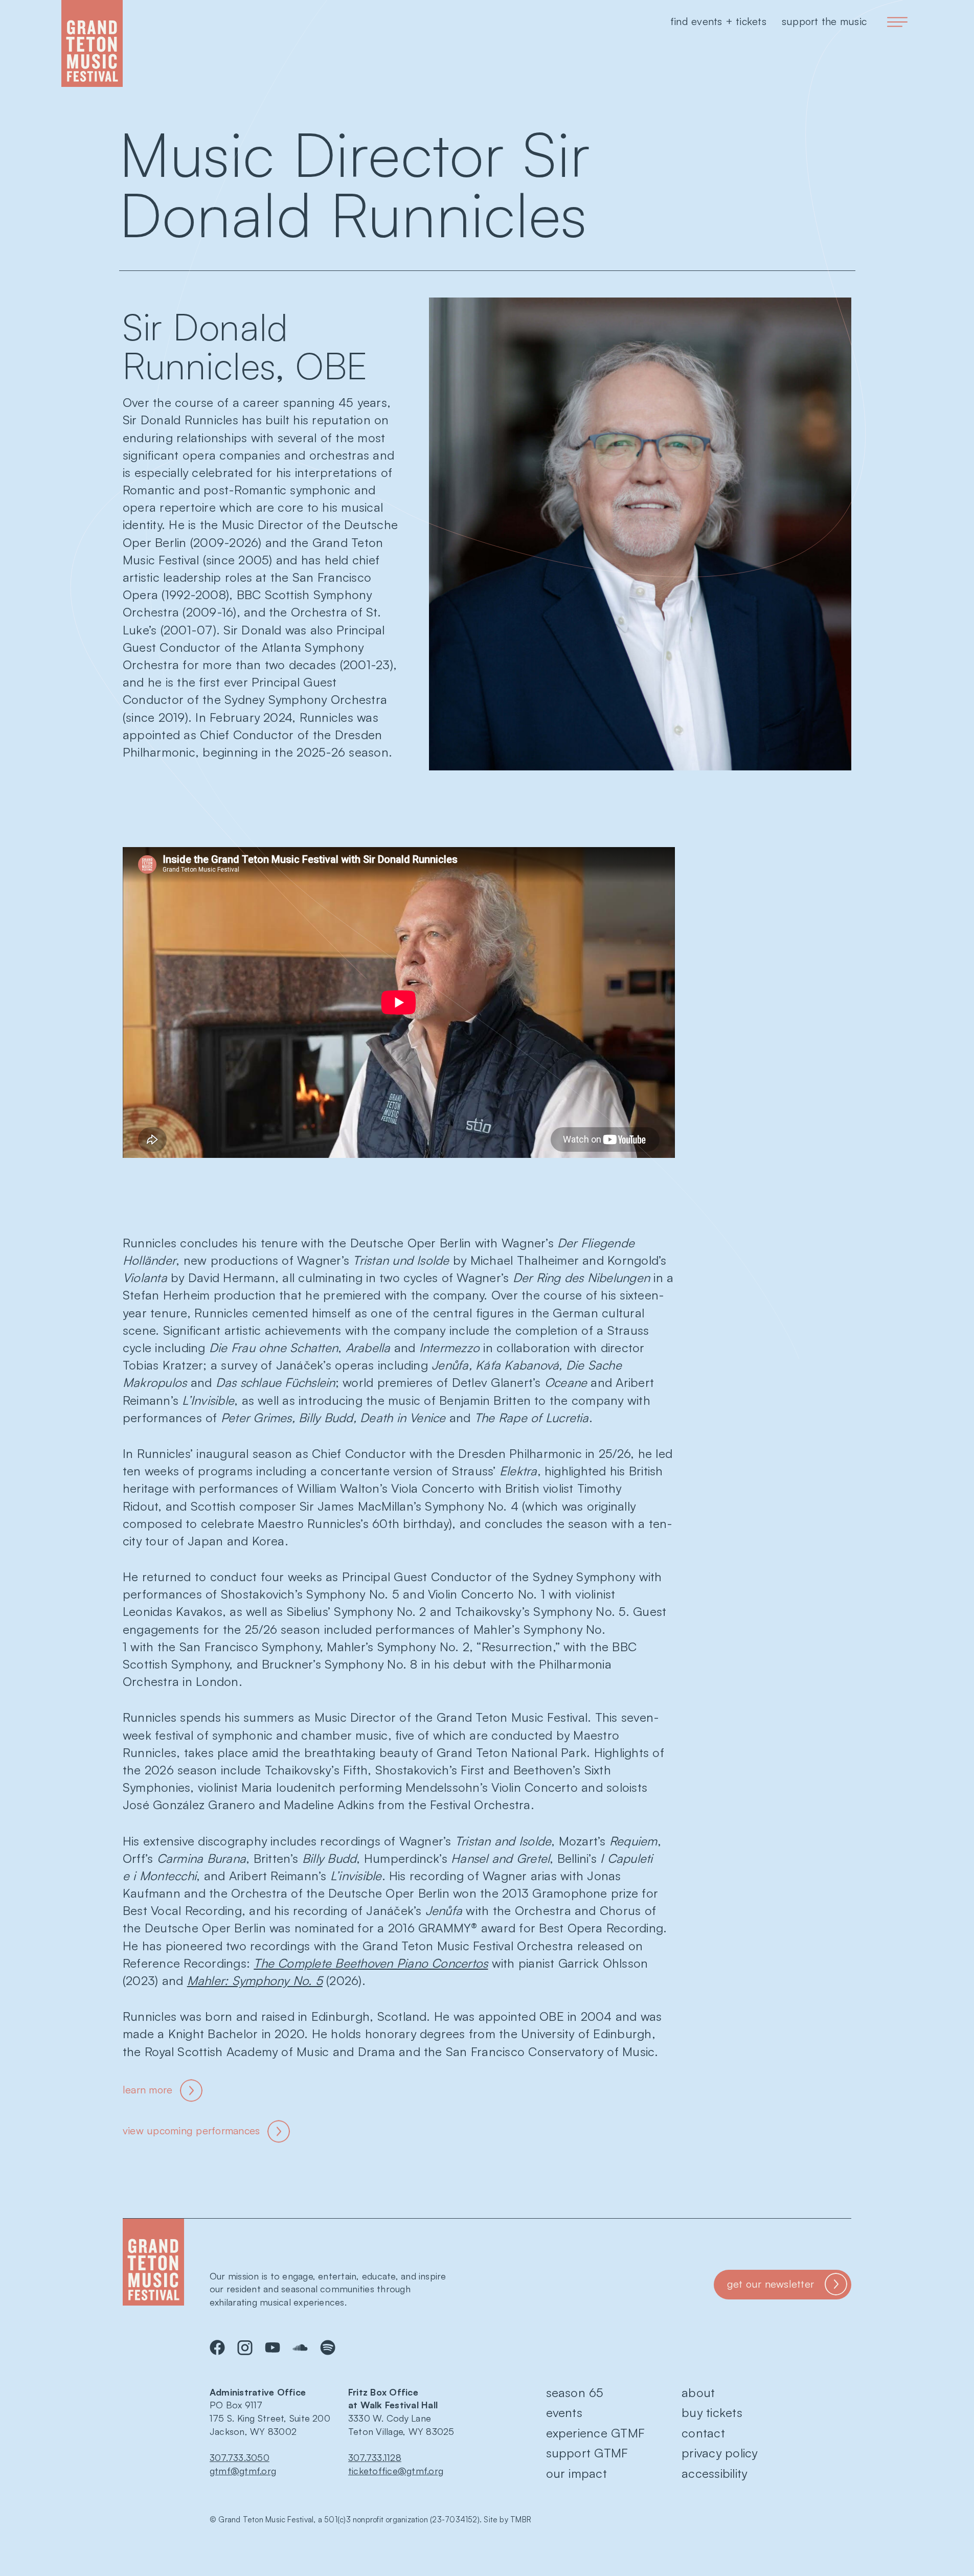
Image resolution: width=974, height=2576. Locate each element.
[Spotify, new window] (328, 2347)
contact (703, 2433)
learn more (148, 2090)
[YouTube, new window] (273, 2347)
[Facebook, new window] (217, 2347)
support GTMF (587, 2453)
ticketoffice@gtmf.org (396, 2471)
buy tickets (712, 2412)
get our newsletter (771, 2284)
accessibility (714, 2473)
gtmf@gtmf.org (243, 2471)
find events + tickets (718, 21)
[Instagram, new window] (245, 2347)
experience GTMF (596, 2433)
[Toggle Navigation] (897, 22)
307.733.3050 (240, 2457)
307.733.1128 (375, 2457)
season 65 (575, 2392)
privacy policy (719, 2453)
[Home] (92, 43)
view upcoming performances (191, 2130)
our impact (576, 2473)
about (698, 2392)
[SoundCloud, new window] (300, 2347)
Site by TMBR (507, 2520)
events (564, 2412)
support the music (824, 21)
